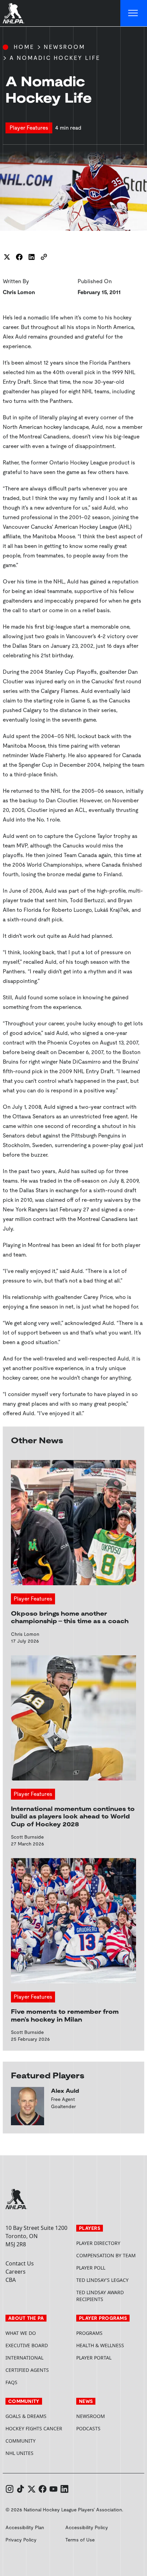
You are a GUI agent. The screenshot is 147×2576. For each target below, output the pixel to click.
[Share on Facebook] (19, 257)
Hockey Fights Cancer (34, 2428)
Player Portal (109, 2358)
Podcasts (88, 2428)
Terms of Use (80, 2540)
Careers (16, 2272)
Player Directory (98, 2243)
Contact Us (20, 2263)
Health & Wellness (100, 2345)
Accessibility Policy (87, 2527)
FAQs (11, 2382)
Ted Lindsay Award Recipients (100, 2296)
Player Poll (91, 2268)
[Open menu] (134, 13)
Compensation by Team (106, 2255)
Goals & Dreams (26, 2416)
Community (21, 2441)
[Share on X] (7, 257)
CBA (11, 2280)
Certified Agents (27, 2370)
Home (24, 47)
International (24, 2358)
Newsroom (64, 47)
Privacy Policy (21, 2540)
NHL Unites (38, 2453)
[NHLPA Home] (14, 13)
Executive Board (27, 2345)
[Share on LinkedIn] (31, 257)
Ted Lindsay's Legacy (102, 2280)
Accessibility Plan (25, 2527)
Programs (89, 2333)
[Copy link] (44, 257)
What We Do (21, 2333)
